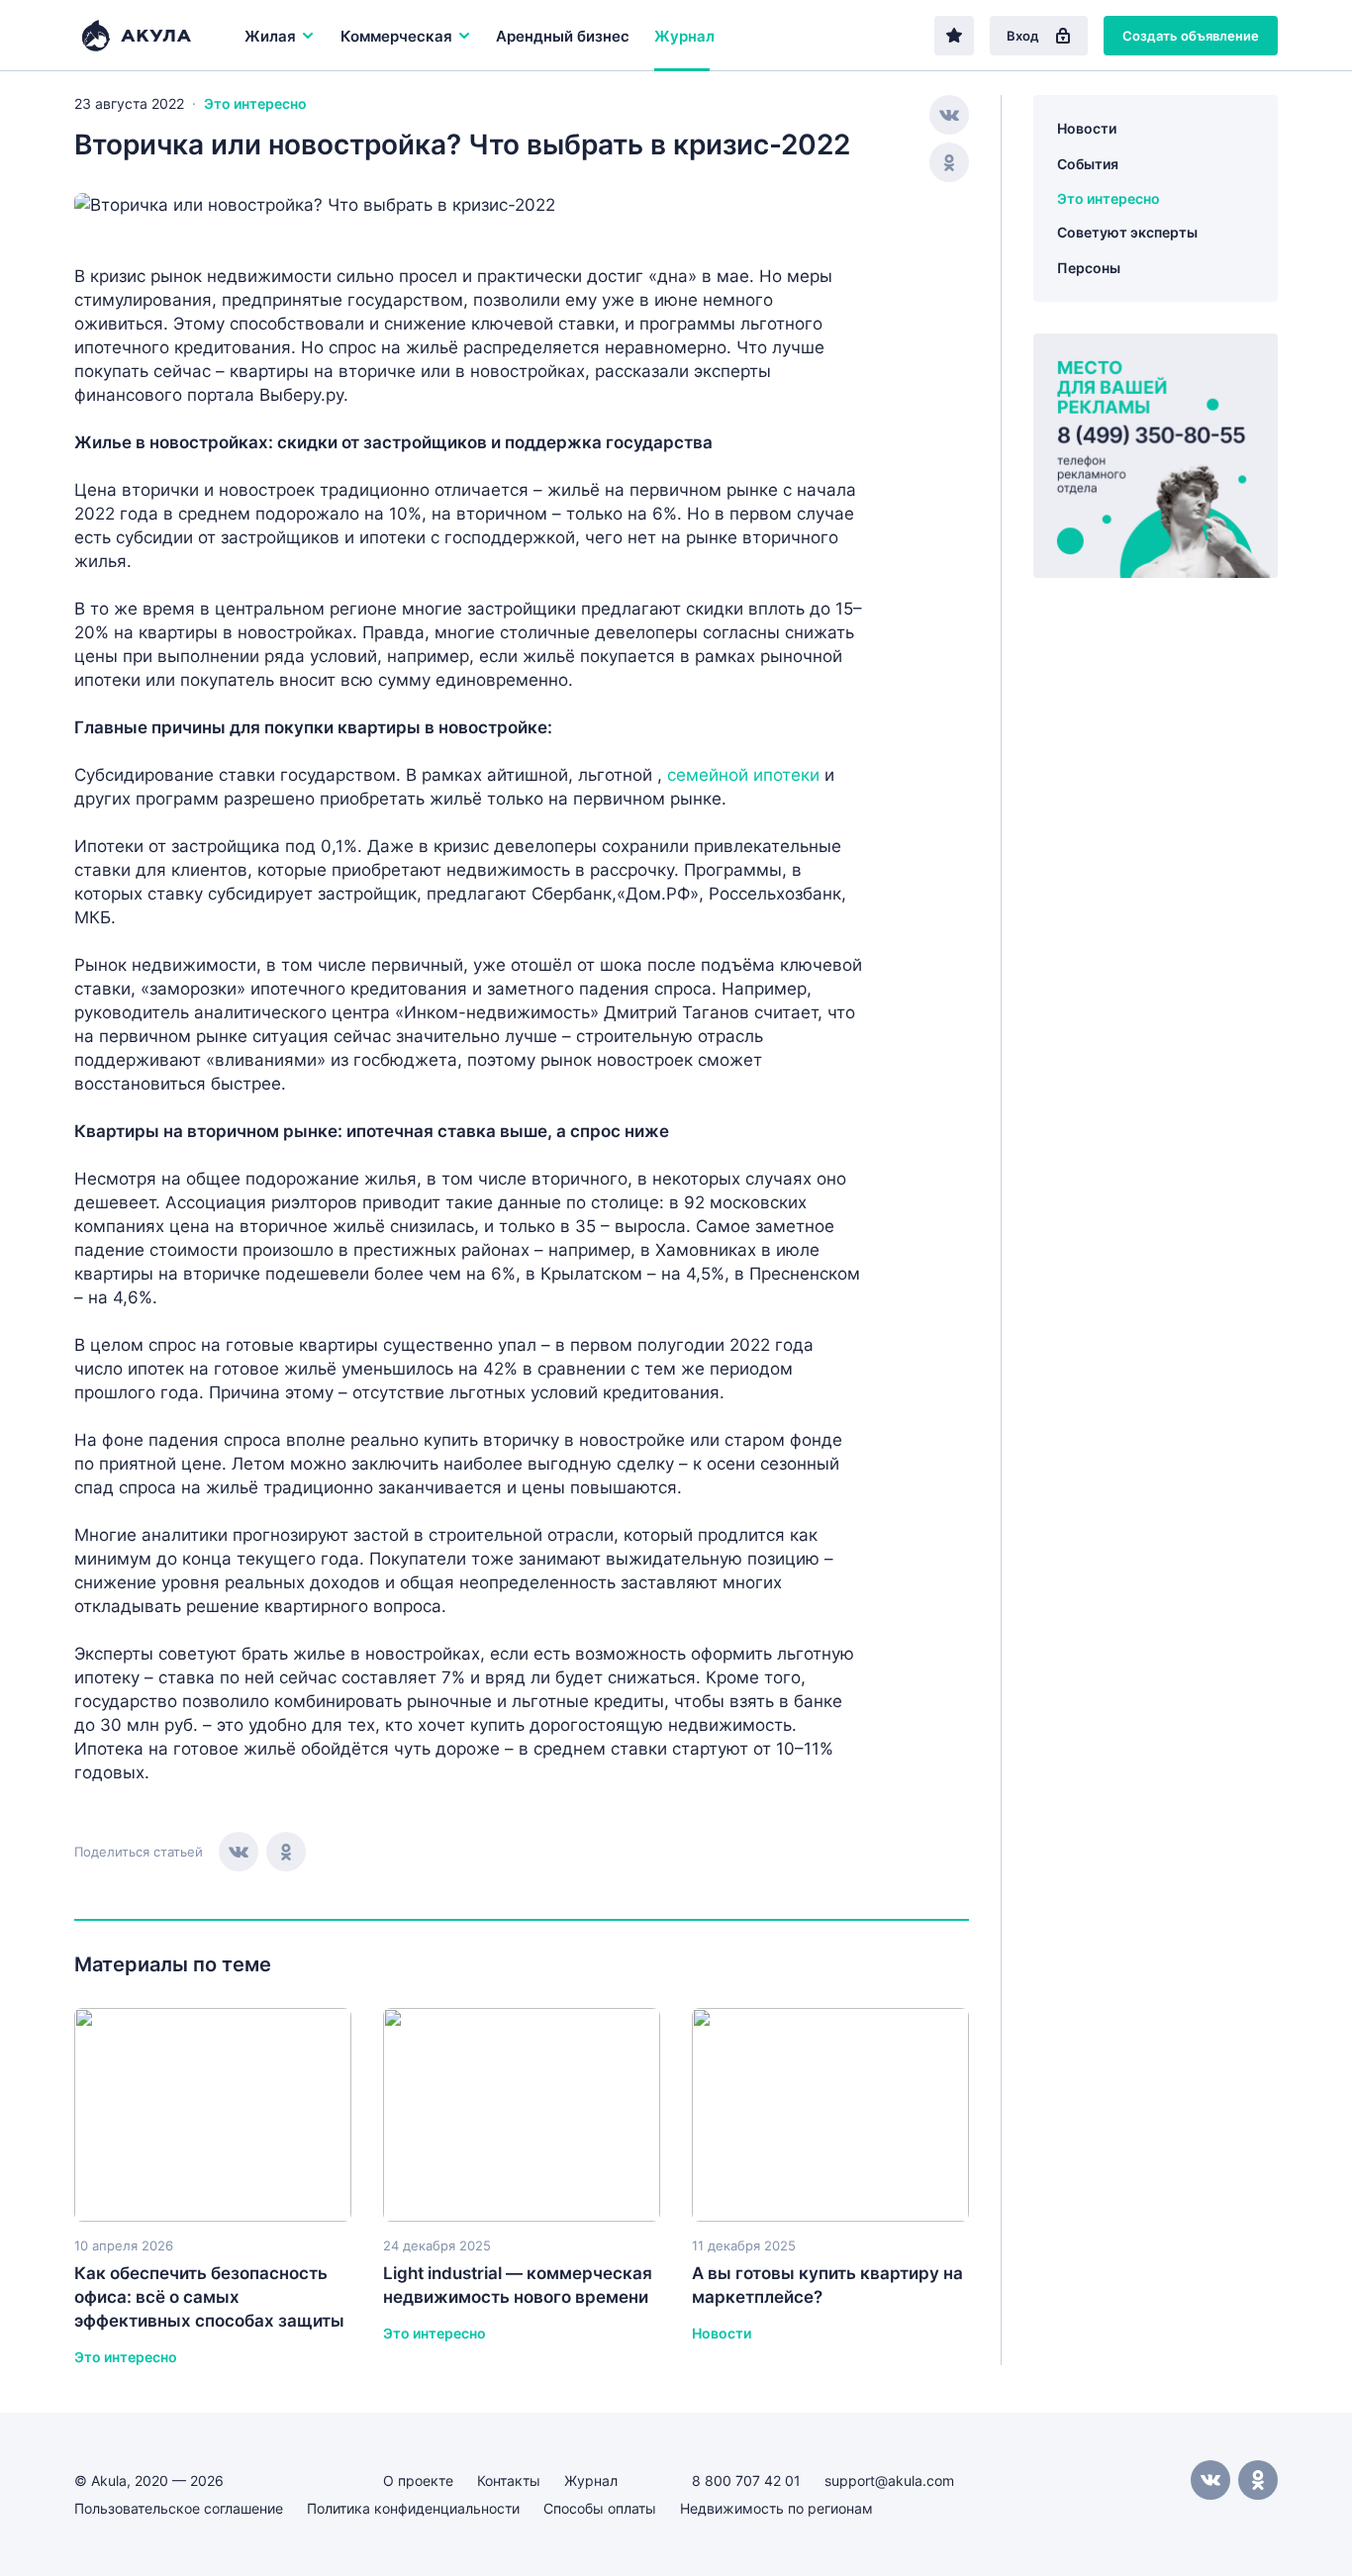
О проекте (418, 2481)
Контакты (509, 2481)
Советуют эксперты (1127, 232)
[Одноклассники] (286, 1852)
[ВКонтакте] (239, 1852)
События (1088, 164)
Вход (1023, 36)
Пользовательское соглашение (179, 2508)
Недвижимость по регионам (776, 2508)
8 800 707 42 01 (746, 2481)
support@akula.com (889, 2481)
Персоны (1089, 268)
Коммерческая (396, 36)
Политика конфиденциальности (413, 2508)
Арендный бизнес (563, 36)
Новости (1087, 128)
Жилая (270, 36)
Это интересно (255, 103)
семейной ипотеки (743, 775)
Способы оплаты (600, 2508)
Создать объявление (1191, 36)
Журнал (684, 36)
